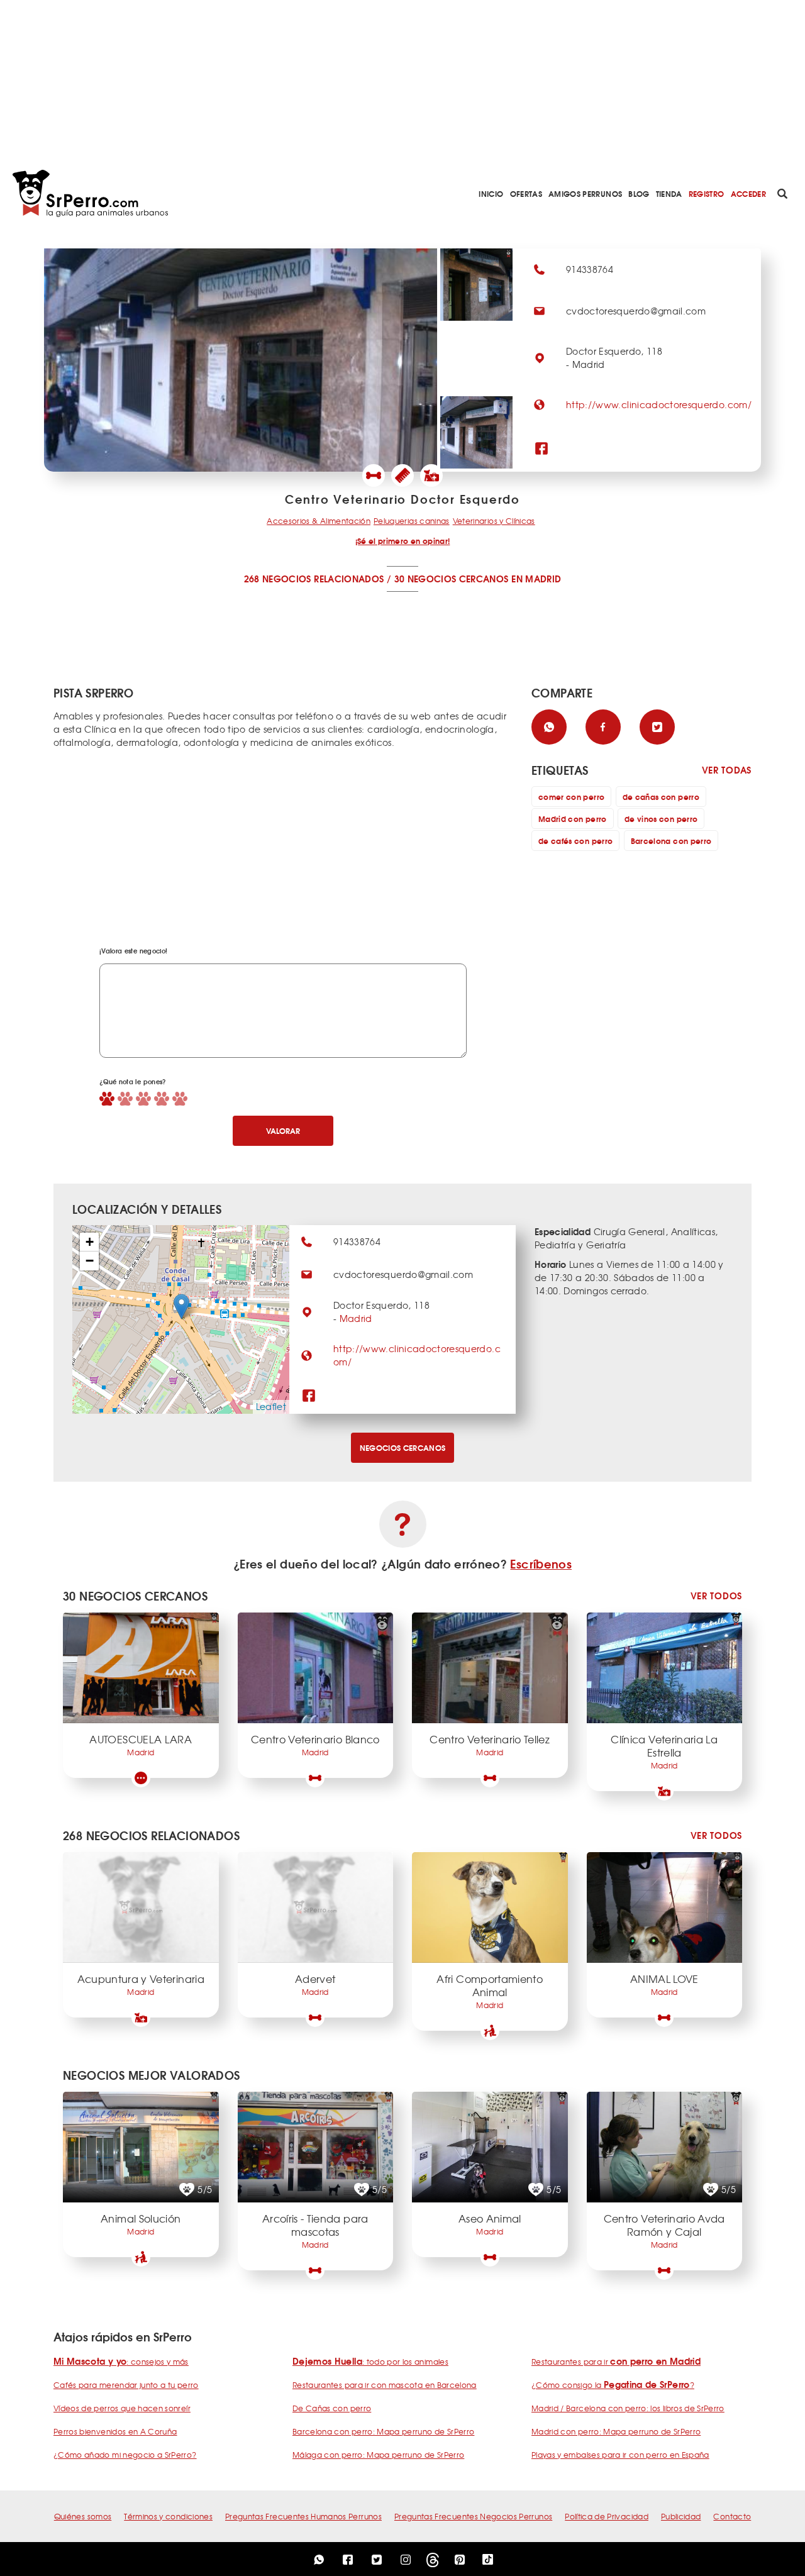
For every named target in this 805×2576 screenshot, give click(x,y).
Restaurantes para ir (616, 2362)
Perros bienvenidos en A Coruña (115, 2431)
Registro (707, 193)
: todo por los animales (370, 2362)
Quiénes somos (83, 2516)
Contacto (732, 2516)
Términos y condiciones (168, 2516)
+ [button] (90, 1242)
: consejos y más (121, 2362)
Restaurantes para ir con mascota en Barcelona (385, 2385)
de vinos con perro (661, 819)
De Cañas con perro (332, 2408)
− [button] (90, 1261)
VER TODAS (727, 770)
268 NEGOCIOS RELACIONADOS (314, 579)
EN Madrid (536, 579)
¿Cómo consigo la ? (613, 2385)
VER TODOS (716, 1596)
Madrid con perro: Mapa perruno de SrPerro (616, 2431)
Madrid (356, 1318)
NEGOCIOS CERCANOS (403, 1447)
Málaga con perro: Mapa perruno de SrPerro (378, 2455)
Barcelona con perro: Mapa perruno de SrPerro (383, 2431)
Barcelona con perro (671, 841)
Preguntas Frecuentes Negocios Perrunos (473, 2516)
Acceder (748, 193)
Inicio (491, 193)
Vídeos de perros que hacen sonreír (122, 2408)
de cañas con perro (661, 797)
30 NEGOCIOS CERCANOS (452, 579)
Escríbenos (541, 1563)
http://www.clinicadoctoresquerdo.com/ (659, 404)
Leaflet (271, 1406)
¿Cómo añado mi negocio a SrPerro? (125, 2455)
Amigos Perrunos (585, 193)
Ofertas (526, 193)
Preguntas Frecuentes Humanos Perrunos (303, 2516)
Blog (639, 193)
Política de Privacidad (607, 2516)
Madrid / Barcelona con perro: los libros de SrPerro (628, 2408)
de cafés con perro (575, 841)
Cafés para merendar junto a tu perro (126, 2385)
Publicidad (681, 2516)
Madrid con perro (573, 819)
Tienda (669, 193)
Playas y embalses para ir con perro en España (620, 2455)
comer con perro (571, 797)
